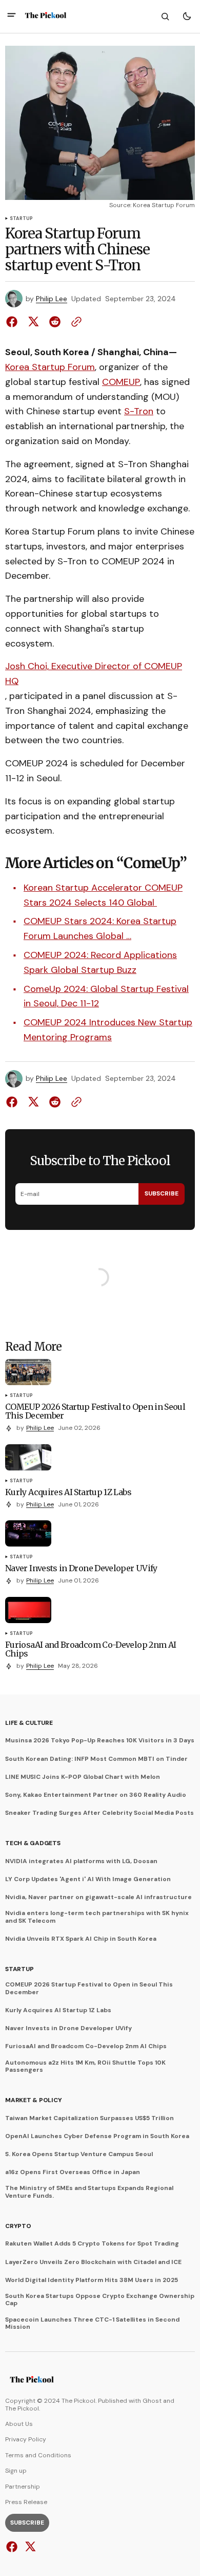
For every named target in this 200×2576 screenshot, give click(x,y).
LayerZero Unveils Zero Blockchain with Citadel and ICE (93, 2262)
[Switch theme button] (187, 16)
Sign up (16, 2471)
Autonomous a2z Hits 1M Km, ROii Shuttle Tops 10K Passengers (85, 2066)
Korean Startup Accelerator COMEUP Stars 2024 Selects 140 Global (103, 895)
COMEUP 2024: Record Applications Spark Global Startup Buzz (100, 962)
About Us (19, 2424)
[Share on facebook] (14, 322)
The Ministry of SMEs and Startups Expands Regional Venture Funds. (89, 2192)
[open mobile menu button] (12, 16)
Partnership (23, 2487)
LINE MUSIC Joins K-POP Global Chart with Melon (83, 1777)
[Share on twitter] (33, 322)
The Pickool (22, 2408)
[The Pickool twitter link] (29, 2547)
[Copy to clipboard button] (74, 322)
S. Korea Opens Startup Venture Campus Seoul (79, 2154)
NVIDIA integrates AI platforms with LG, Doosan (81, 1861)
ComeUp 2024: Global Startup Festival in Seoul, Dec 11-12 (106, 996)
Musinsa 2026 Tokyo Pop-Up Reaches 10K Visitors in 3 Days (100, 1740)
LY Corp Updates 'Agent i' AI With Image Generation (88, 1879)
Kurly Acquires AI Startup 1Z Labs (58, 2010)
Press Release (26, 2502)
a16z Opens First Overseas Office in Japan (73, 2172)
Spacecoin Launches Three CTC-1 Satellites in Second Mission (92, 2323)
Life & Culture (29, 1723)
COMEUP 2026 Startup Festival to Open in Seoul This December (89, 1988)
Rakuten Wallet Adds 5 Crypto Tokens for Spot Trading (92, 2243)
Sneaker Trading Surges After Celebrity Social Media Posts (99, 1813)
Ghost (152, 2401)
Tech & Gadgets (33, 1843)
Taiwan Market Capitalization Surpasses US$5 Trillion (89, 2118)
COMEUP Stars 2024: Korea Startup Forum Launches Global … (100, 928)
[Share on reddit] (55, 322)
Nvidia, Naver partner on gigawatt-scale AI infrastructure (98, 1897)
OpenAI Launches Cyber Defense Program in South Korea (97, 2136)
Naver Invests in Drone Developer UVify (68, 2028)
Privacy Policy (26, 2439)
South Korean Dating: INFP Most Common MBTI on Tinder (96, 1759)
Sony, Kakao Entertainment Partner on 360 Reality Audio (96, 1795)
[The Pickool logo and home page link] (46, 16)
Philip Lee (52, 299)
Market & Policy (33, 2100)
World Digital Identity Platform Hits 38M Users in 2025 (92, 2280)
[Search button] (165, 16)
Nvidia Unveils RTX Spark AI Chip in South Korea (81, 1939)
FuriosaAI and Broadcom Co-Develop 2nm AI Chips (86, 2046)
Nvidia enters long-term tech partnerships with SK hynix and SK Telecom (97, 1917)
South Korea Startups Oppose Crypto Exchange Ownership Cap (100, 2300)
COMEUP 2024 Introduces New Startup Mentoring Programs (108, 1030)
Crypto (18, 2226)
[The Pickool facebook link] (13, 2547)
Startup (21, 219)
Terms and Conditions (38, 2455)
